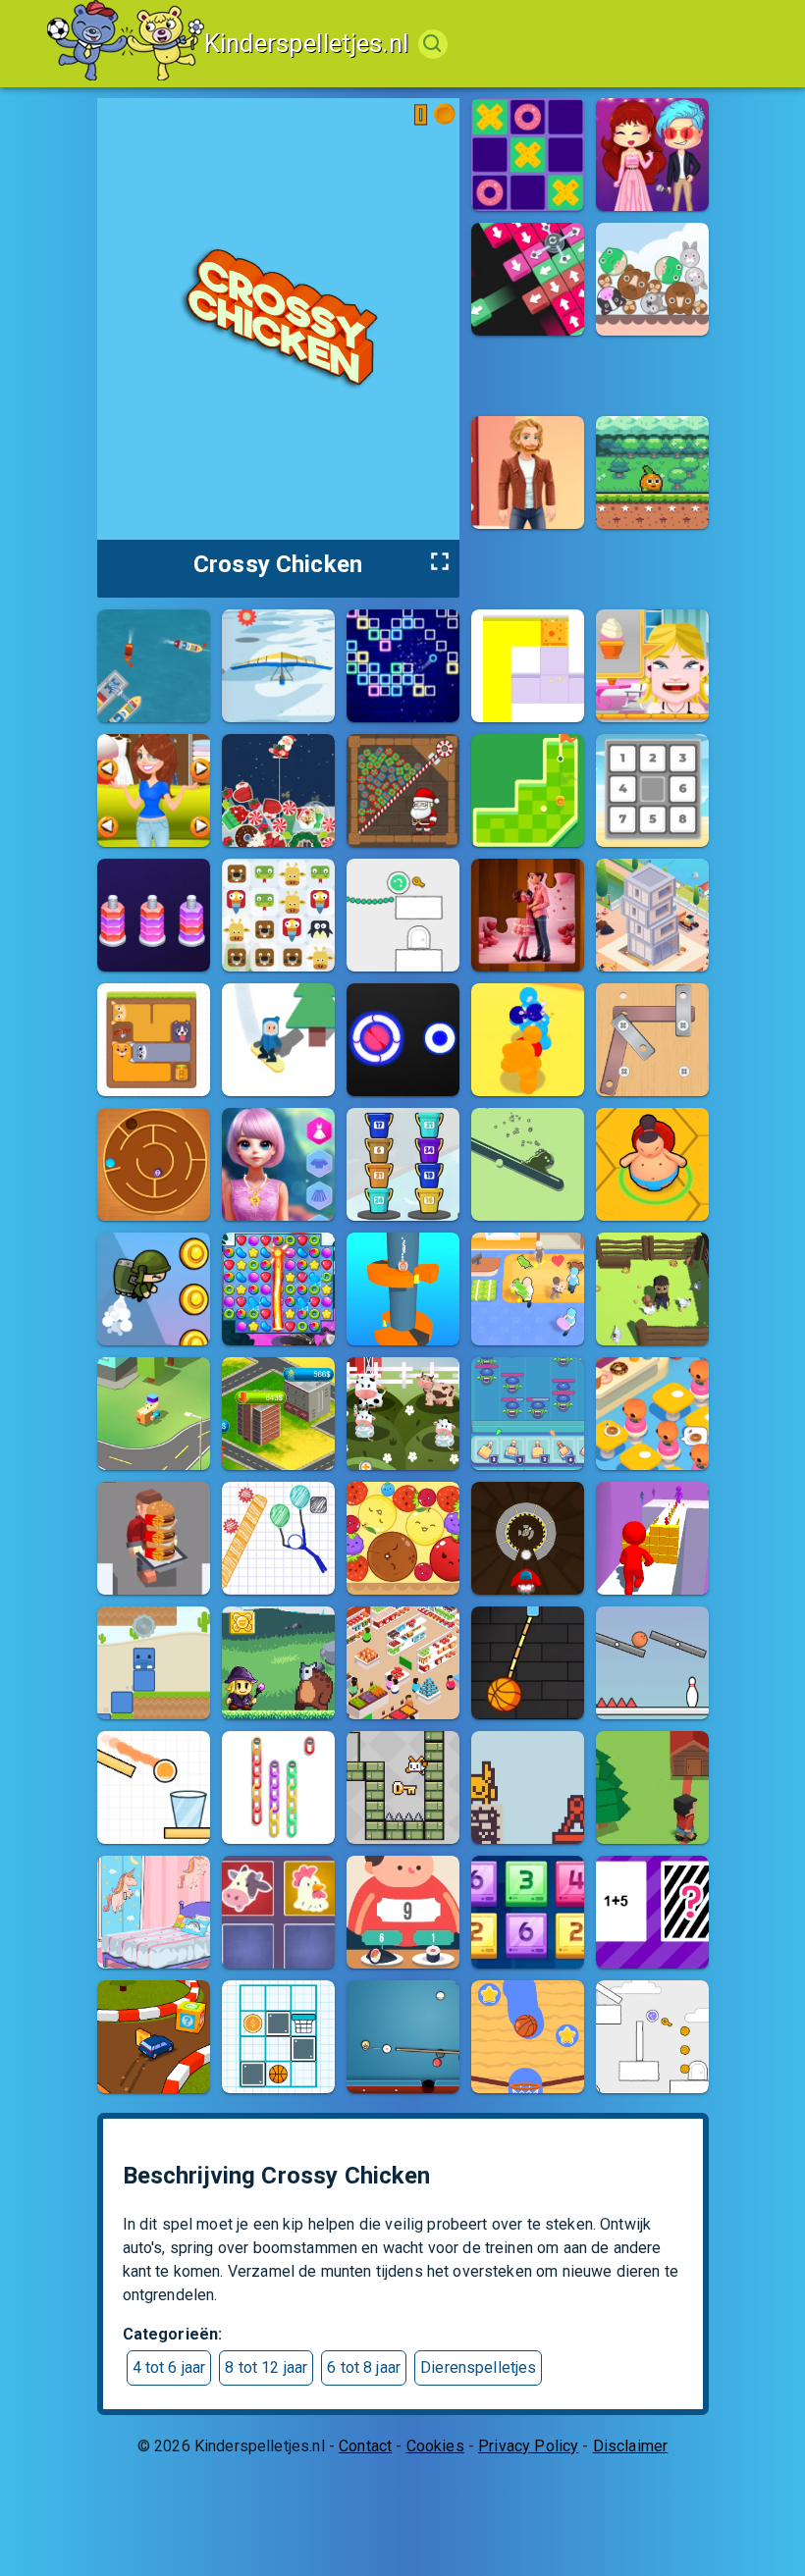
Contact (365, 2446)
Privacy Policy (528, 2446)
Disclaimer (631, 2446)
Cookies (435, 2446)
